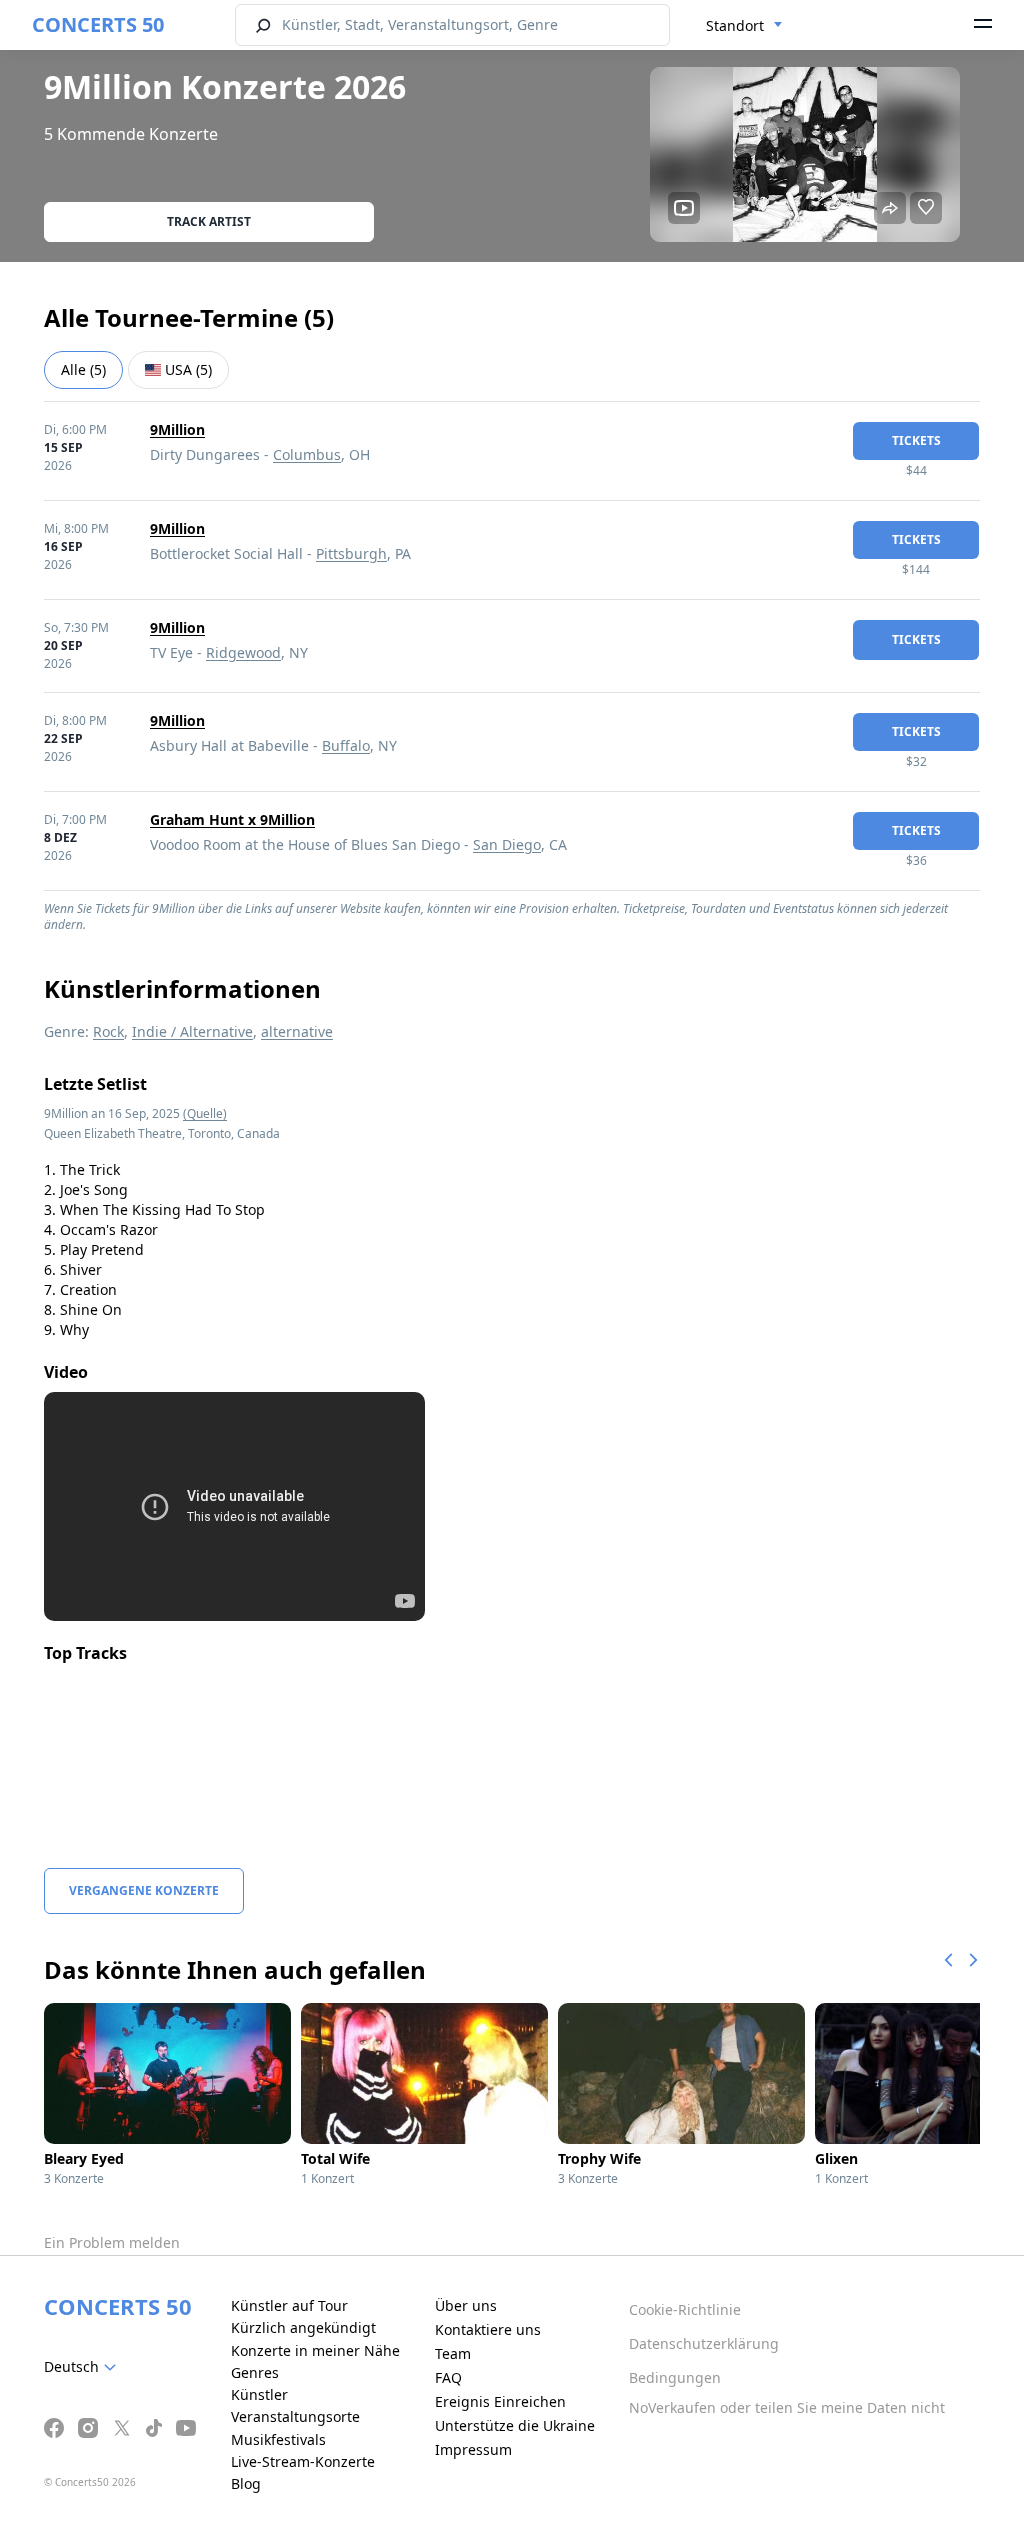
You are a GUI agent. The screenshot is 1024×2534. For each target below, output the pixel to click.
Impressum (473, 2449)
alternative (297, 1031)
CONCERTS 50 (98, 24)
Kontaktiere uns (488, 2329)
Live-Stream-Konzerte (303, 2461)
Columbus (307, 454)
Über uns (466, 2305)
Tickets (916, 440)
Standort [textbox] (735, 25)
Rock (108, 1031)
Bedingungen (675, 2377)
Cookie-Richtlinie (685, 2309)
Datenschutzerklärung (704, 2343)
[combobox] (744, 26)
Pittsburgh (351, 553)
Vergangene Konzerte (144, 1890)
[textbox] (84, 2367)
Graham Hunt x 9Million (232, 819)
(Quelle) (205, 1113)
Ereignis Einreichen (500, 2401)
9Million (177, 429)
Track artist (209, 221)
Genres (255, 2372)
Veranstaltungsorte (295, 2416)
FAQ (448, 2377)
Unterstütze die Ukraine (515, 2425)
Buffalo (346, 745)
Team (453, 2353)
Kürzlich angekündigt (303, 2327)
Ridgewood (243, 652)
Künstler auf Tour (289, 2305)
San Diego (507, 844)
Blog (246, 2483)
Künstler (259, 2394)
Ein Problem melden (112, 2242)
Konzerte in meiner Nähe (315, 2350)
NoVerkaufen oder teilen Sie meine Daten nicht (787, 2407)
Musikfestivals (278, 2439)
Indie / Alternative (192, 1031)
